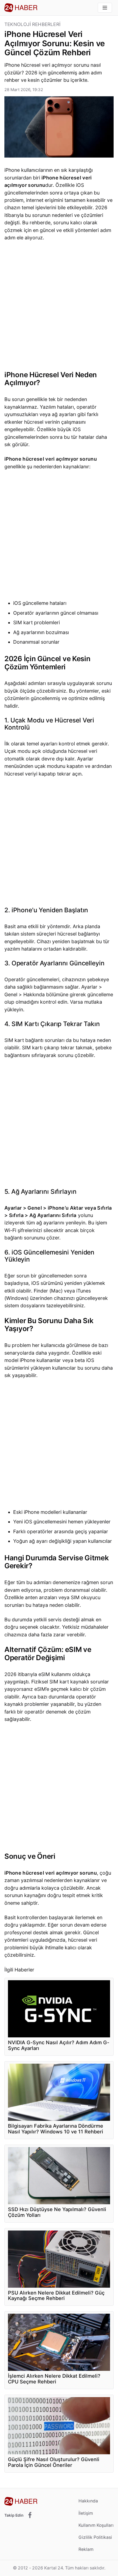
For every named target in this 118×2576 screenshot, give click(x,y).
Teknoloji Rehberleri (32, 24)
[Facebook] (30, 2515)
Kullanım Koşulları (96, 2525)
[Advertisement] (59, 307)
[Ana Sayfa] (21, 8)
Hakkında (88, 2501)
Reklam (86, 2549)
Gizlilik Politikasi (95, 2537)
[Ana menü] (105, 8)
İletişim (86, 2513)
